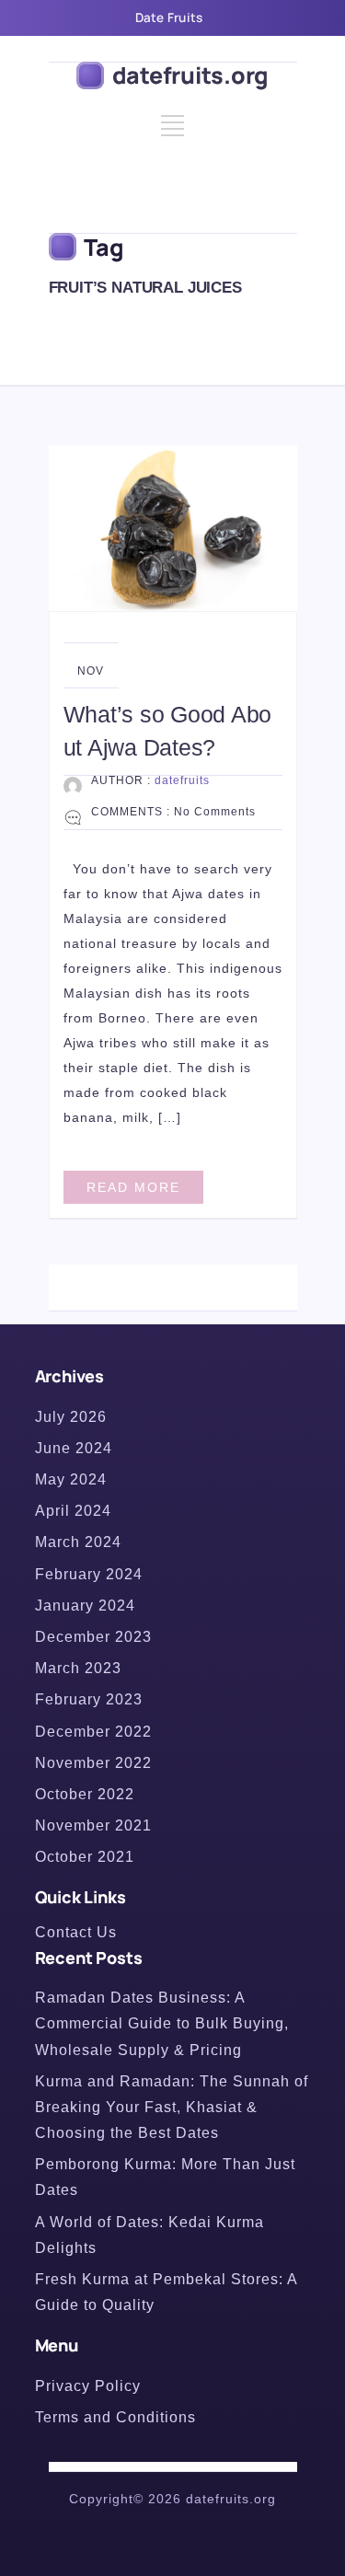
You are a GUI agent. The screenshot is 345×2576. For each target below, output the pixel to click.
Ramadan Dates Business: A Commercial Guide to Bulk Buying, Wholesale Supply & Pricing (162, 2023)
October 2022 (85, 1794)
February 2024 (89, 1574)
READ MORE (133, 1187)
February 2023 (89, 1699)
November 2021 (93, 1825)
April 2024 (73, 1511)
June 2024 (74, 1448)
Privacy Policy (88, 2386)
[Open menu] (172, 132)
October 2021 (85, 1857)
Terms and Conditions (115, 2417)
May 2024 (71, 1479)
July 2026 (71, 1417)
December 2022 (93, 1732)
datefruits (182, 780)
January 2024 (85, 1606)
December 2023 (93, 1637)
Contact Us (76, 1932)
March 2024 (78, 1542)
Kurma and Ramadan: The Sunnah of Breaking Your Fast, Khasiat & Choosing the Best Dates (172, 2107)
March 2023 (78, 1668)
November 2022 (93, 1763)
